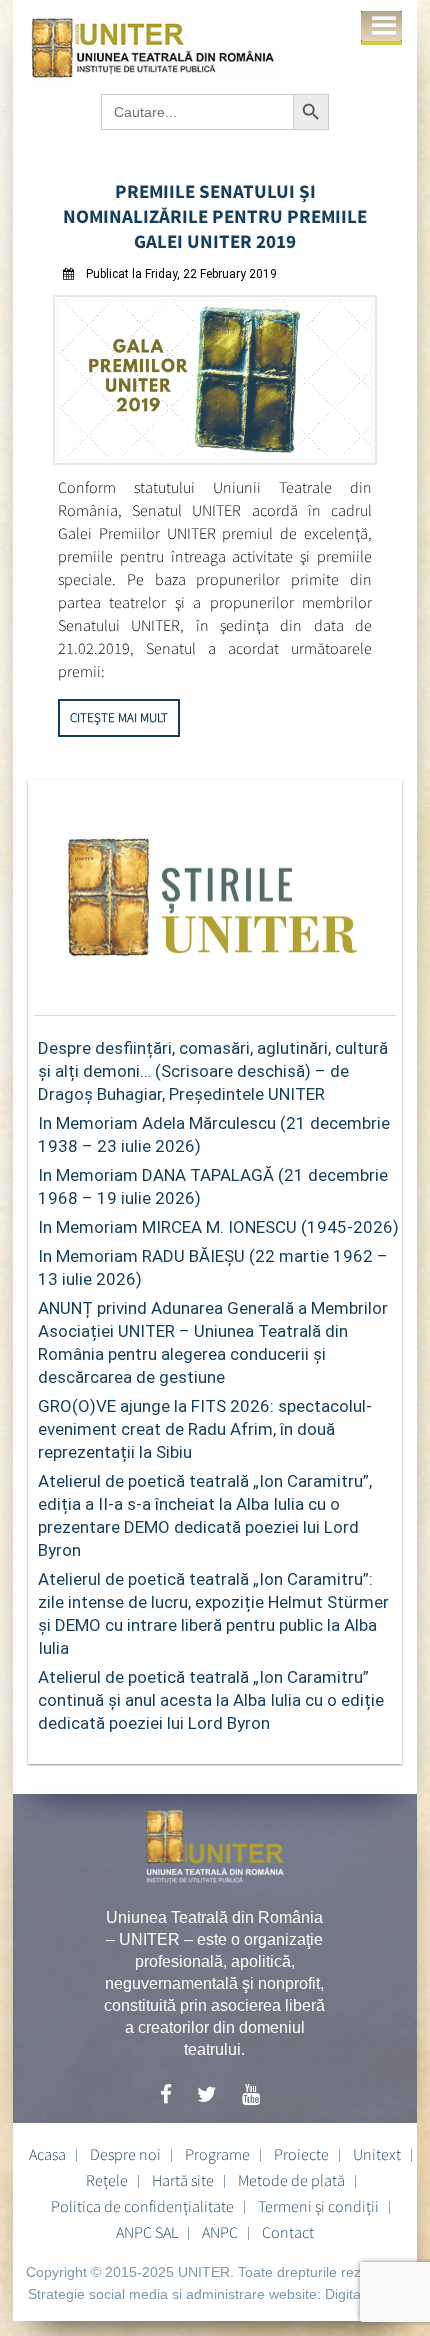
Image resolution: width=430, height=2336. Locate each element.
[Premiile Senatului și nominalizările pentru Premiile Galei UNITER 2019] (215, 459)
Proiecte (301, 2154)
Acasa (47, 2154)
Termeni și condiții (318, 2206)
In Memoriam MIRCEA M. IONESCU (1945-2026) (218, 1227)
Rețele (107, 2180)
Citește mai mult (119, 717)
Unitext (377, 2154)
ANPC (220, 2232)
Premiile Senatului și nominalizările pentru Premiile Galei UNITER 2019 (215, 215)
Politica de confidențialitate (142, 2206)
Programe (217, 2154)
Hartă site (183, 2180)
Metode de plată (291, 2180)
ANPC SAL (147, 2232)
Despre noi (125, 2154)
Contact (288, 2232)
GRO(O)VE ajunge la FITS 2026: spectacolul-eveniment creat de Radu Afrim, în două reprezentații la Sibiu (205, 1429)
